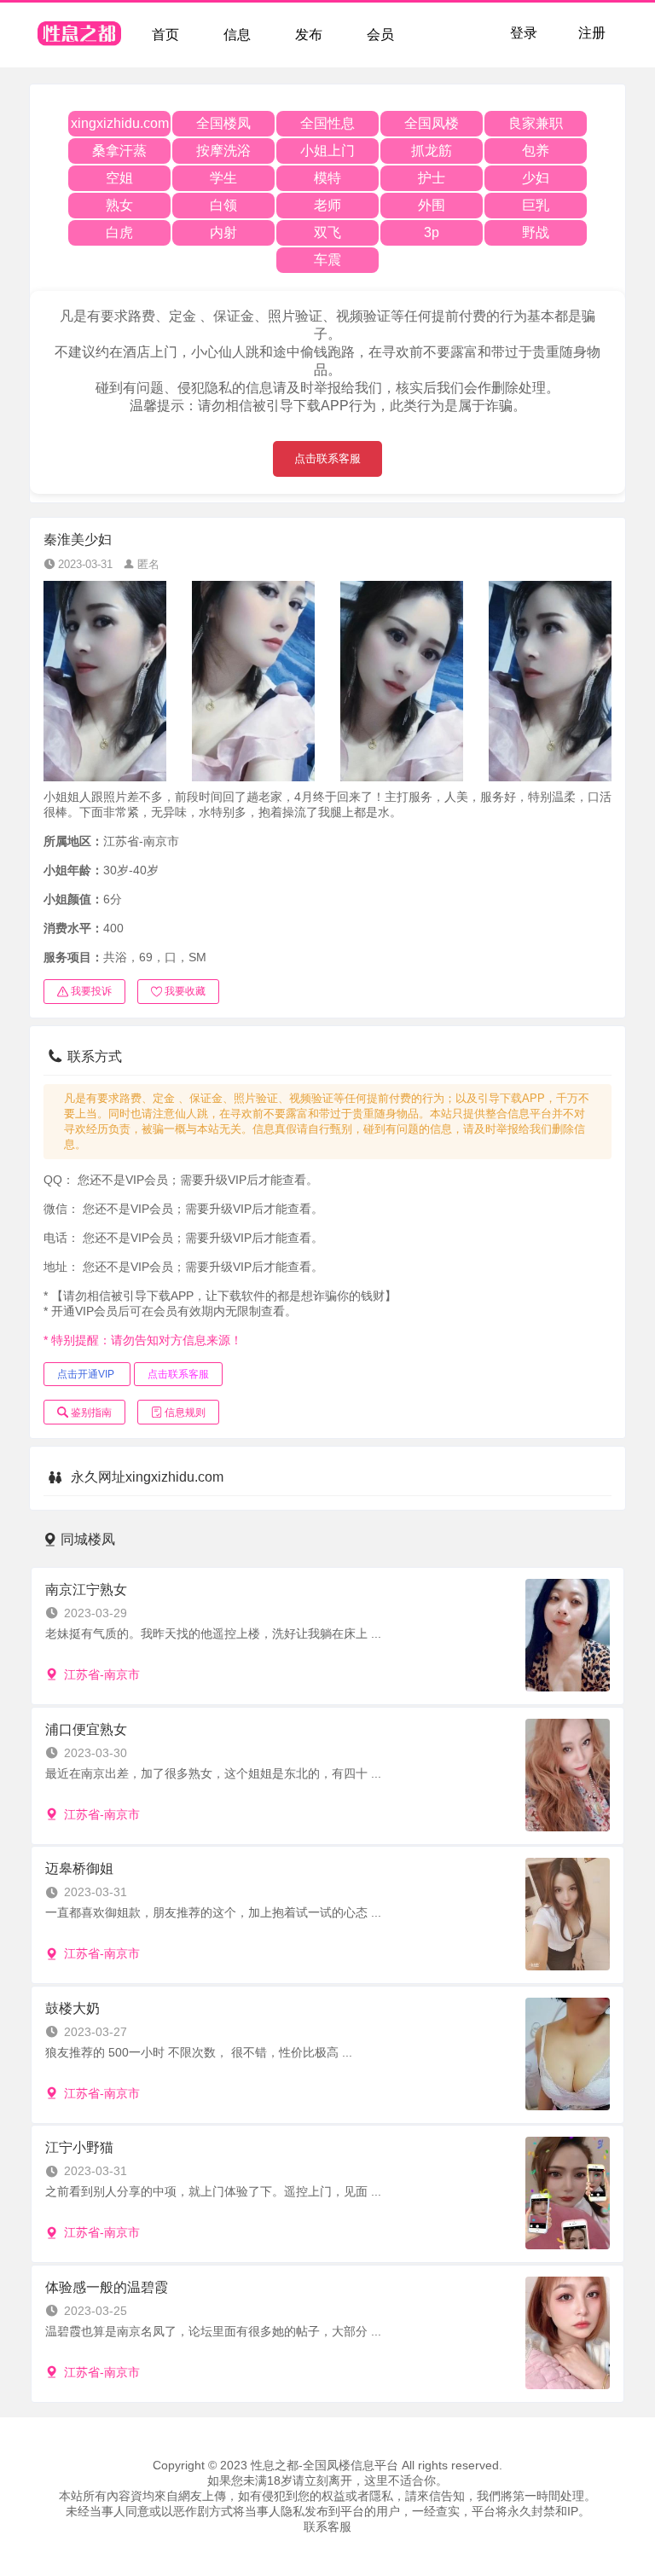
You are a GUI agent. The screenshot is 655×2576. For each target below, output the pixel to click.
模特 (327, 178)
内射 (223, 232)
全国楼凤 (223, 123)
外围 (432, 205)
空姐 (119, 178)
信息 (237, 35)
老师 (327, 205)
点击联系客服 (327, 458)
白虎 (119, 232)
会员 (380, 35)
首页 (165, 35)
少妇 (536, 178)
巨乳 (536, 205)
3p (432, 232)
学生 (223, 178)
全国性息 (327, 123)
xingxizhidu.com (120, 123)
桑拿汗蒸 (119, 151)
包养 (536, 151)
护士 (432, 178)
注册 (592, 33)
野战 (536, 232)
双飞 (327, 232)
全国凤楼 (432, 123)
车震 (327, 260)
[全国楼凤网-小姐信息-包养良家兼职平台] (80, 35)
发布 (309, 35)
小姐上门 (327, 151)
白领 (223, 205)
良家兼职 (536, 123)
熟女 (119, 205)
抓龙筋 (432, 151)
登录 (524, 33)
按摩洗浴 (223, 151)
